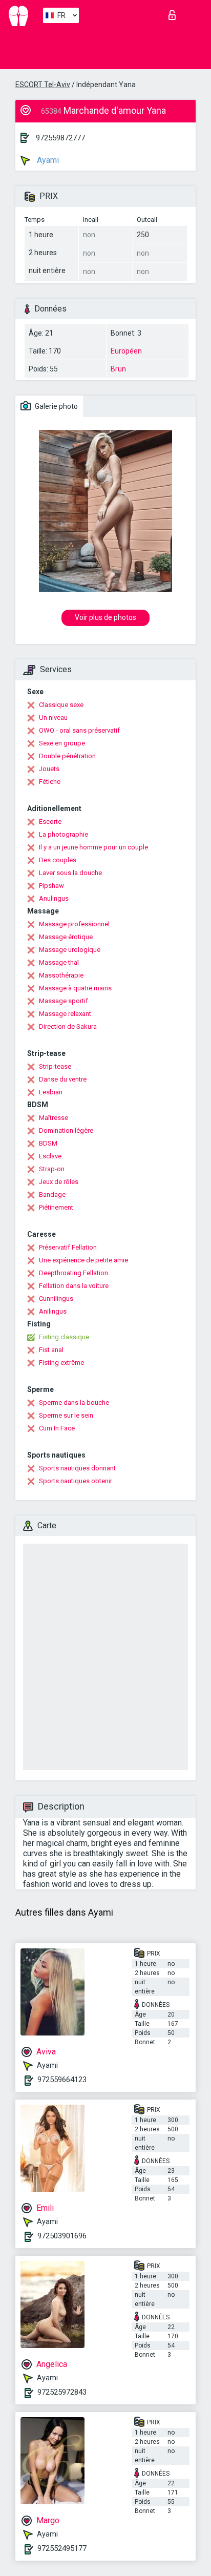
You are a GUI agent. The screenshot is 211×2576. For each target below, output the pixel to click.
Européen (126, 351)
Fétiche (50, 782)
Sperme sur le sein (66, 1415)
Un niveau (53, 718)
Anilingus (53, 1311)
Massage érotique (66, 937)
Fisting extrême (61, 1363)
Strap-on (52, 1169)
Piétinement (56, 1207)
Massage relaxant (65, 1014)
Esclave (50, 1156)
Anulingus (54, 898)
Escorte (50, 822)
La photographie (64, 834)
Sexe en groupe (62, 743)
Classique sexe (61, 705)
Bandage (52, 1194)
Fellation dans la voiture (74, 1286)
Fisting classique (64, 1337)
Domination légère (66, 1130)
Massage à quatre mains (75, 988)
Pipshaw (51, 886)
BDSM (48, 1143)
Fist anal (51, 1350)
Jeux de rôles (59, 1182)
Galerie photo (56, 406)
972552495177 (62, 2548)
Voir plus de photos (105, 617)
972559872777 (60, 138)
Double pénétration (67, 756)
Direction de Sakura (68, 1026)
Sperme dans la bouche (74, 1403)
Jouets (49, 769)
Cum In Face (57, 1428)
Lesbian (51, 1092)
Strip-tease (55, 1066)
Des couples (58, 860)
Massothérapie (61, 975)
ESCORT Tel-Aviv (43, 85)
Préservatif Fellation (68, 1247)
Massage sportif (64, 1001)
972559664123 (62, 2080)
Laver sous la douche (70, 873)
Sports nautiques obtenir (76, 1481)
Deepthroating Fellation (73, 1273)
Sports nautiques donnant (77, 1468)
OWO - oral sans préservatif (79, 730)
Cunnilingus (56, 1299)
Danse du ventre (63, 1079)
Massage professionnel (74, 924)
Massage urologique (70, 950)
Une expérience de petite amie (83, 1260)
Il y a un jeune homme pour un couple (93, 847)
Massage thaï (59, 962)
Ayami (47, 160)
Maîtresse (54, 1118)
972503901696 (62, 2236)
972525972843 (62, 2392)
